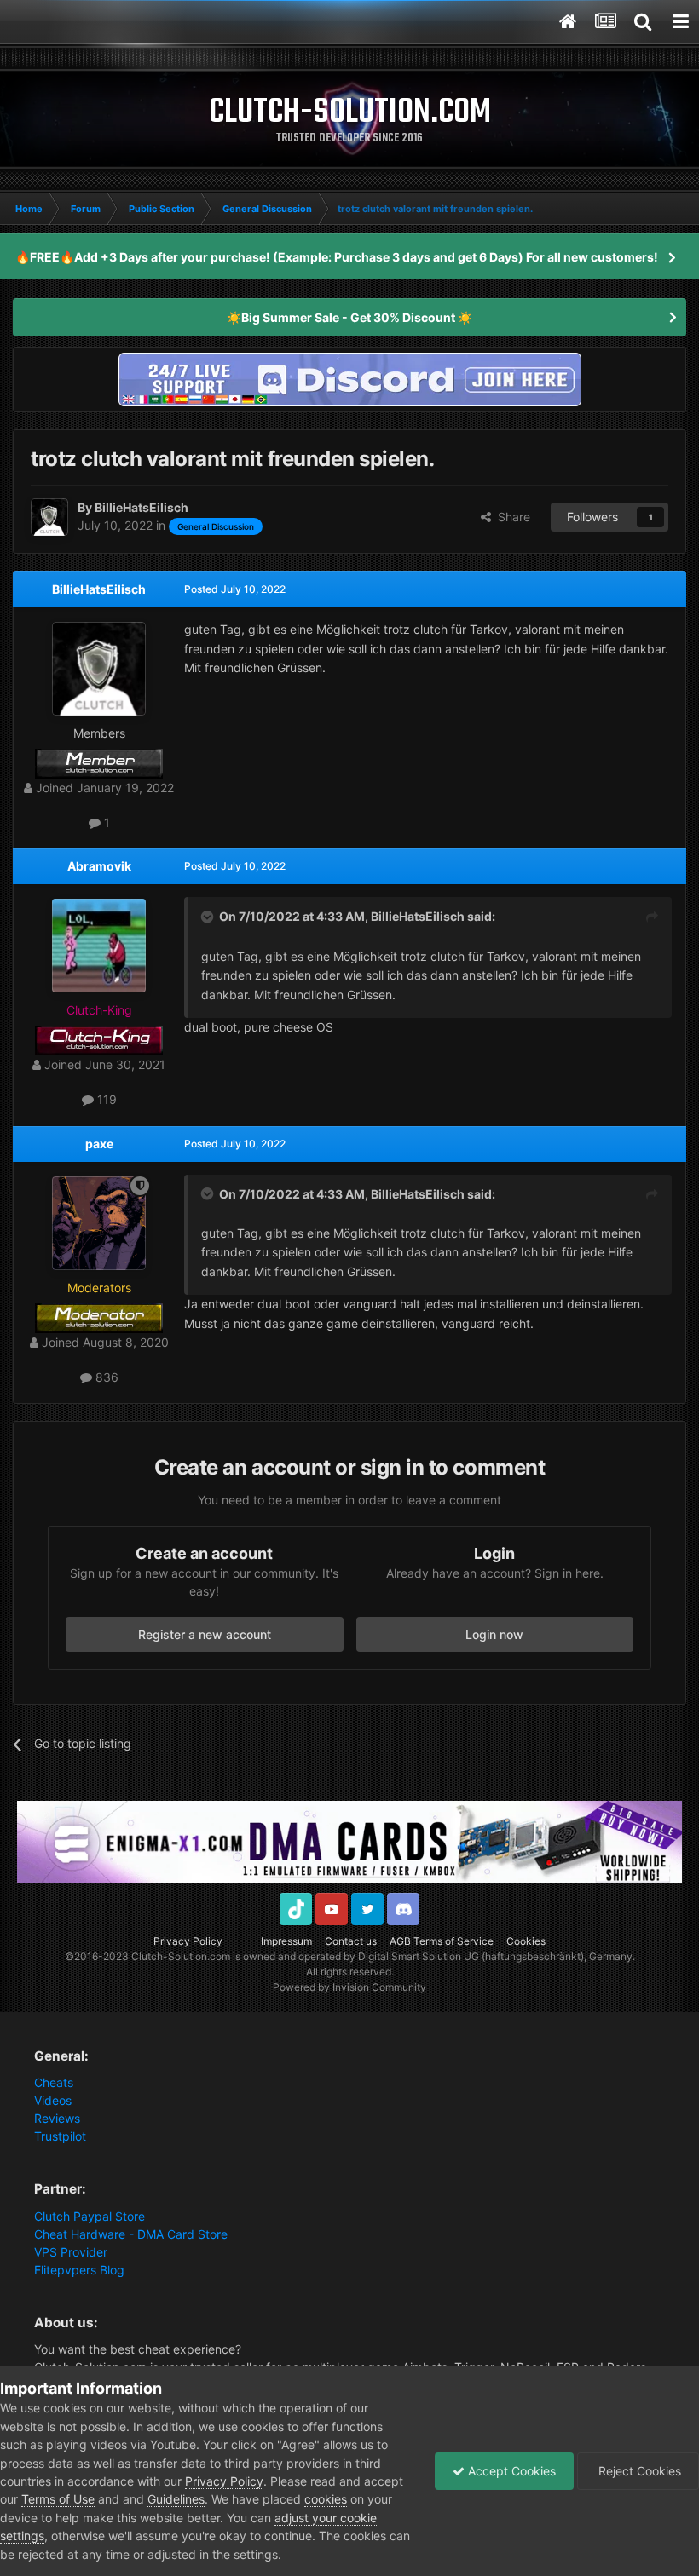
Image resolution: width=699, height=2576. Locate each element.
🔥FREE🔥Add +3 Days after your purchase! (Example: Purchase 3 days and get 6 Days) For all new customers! (337, 257)
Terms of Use (58, 2499)
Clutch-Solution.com (181, 1956)
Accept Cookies (510, 2471)
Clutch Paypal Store (90, 2216)
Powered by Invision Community (349, 1987)
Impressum (286, 1941)
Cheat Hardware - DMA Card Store (131, 2234)
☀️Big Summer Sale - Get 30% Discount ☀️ (349, 317)
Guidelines (176, 2499)
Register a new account (205, 1634)
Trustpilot (60, 2136)
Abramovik (99, 866)
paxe (99, 1144)
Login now (494, 1634)
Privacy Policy (188, 1941)
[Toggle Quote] (209, 917)
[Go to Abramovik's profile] (99, 946)
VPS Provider (71, 2252)
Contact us (351, 1941)
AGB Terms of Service (442, 1941)
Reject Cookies (638, 2471)
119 (105, 1099)
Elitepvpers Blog (79, 2270)
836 (105, 1377)
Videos (53, 2100)
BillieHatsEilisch (99, 589)
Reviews (57, 2118)
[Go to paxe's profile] (99, 1223)
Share (511, 517)
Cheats (54, 2082)
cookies (326, 2499)
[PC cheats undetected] (349, 378)
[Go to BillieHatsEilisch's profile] (49, 517)
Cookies (526, 1941)
